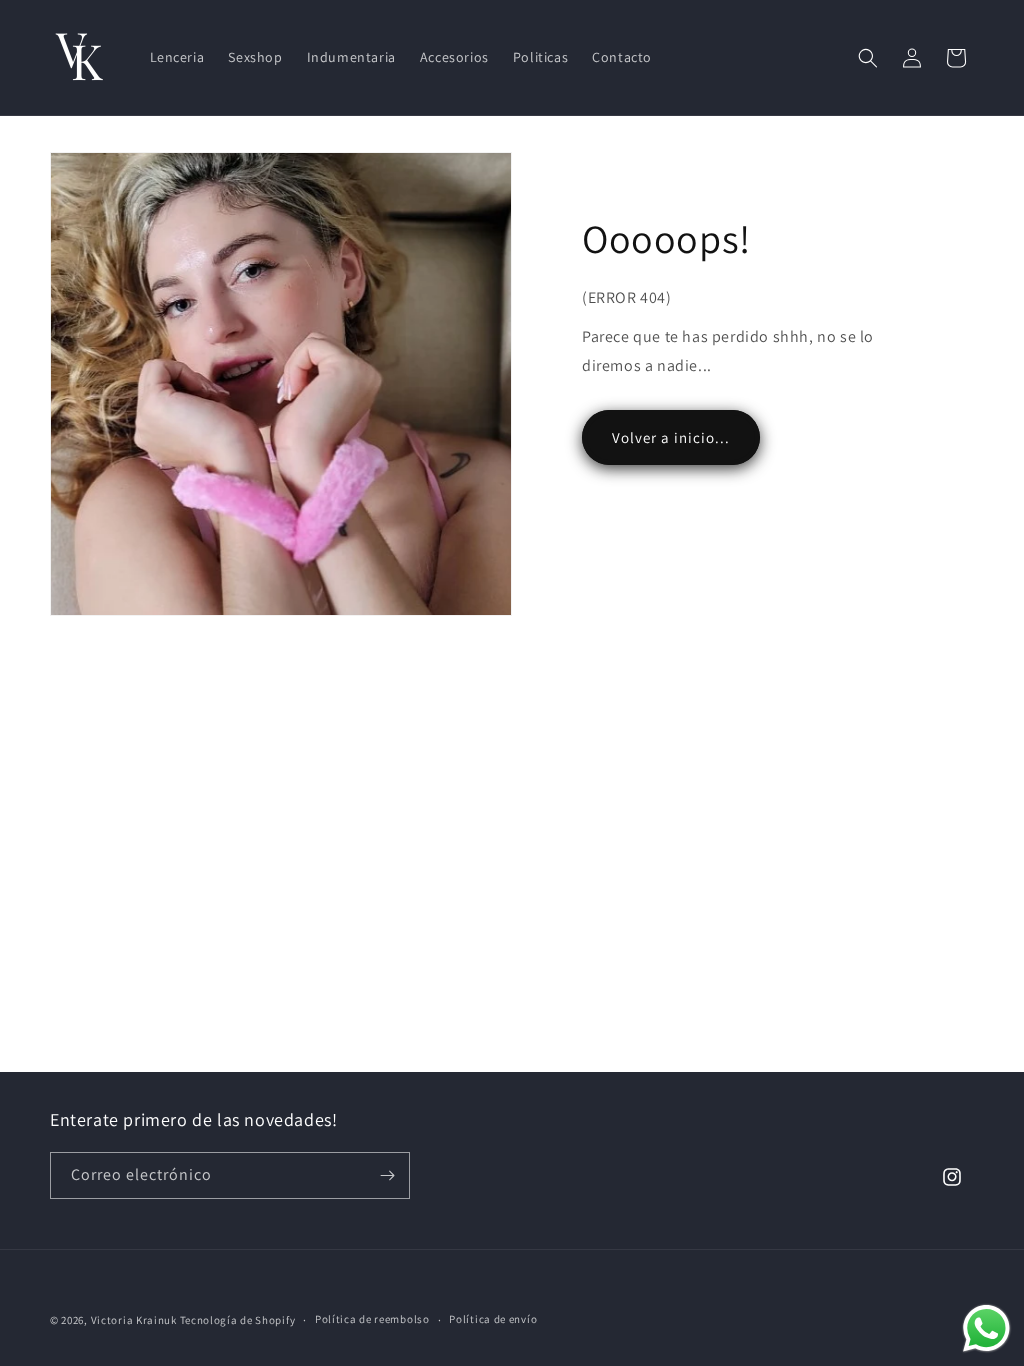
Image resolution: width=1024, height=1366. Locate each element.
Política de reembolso (372, 1319)
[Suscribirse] (387, 1175)
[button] (868, 58)
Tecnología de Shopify (238, 1320)
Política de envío (493, 1319)
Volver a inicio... (671, 437)
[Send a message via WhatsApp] (986, 1328)
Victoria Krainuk (134, 1320)
